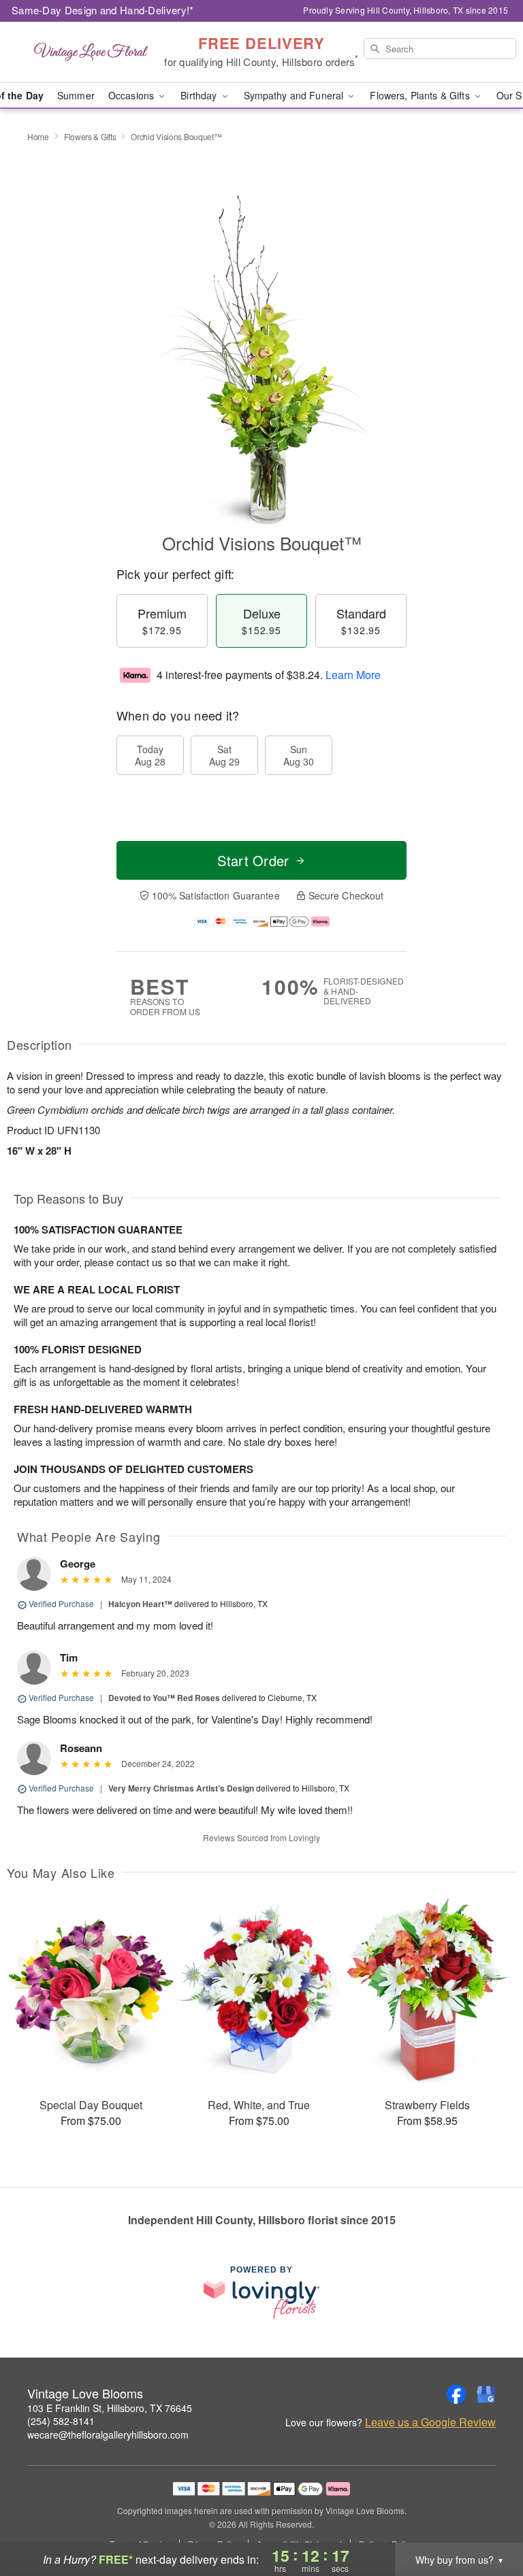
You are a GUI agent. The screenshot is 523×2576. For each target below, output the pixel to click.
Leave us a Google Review (430, 2422)
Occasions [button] (132, 95)
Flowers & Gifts (90, 136)
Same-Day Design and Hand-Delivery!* (103, 10)
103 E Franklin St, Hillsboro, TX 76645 (110, 2408)
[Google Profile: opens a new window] (486, 2394)
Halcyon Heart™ (140, 1604)
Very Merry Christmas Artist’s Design (181, 1788)
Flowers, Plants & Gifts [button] (421, 95)
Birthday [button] (200, 95)
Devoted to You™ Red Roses (164, 1698)
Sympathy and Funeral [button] (295, 95)
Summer (76, 95)
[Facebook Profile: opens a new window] (456, 2394)
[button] (487, 2518)
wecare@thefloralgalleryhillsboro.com (108, 2434)
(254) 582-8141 (61, 2421)
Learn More (353, 675)
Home (38, 136)
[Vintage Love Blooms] (90, 52)
